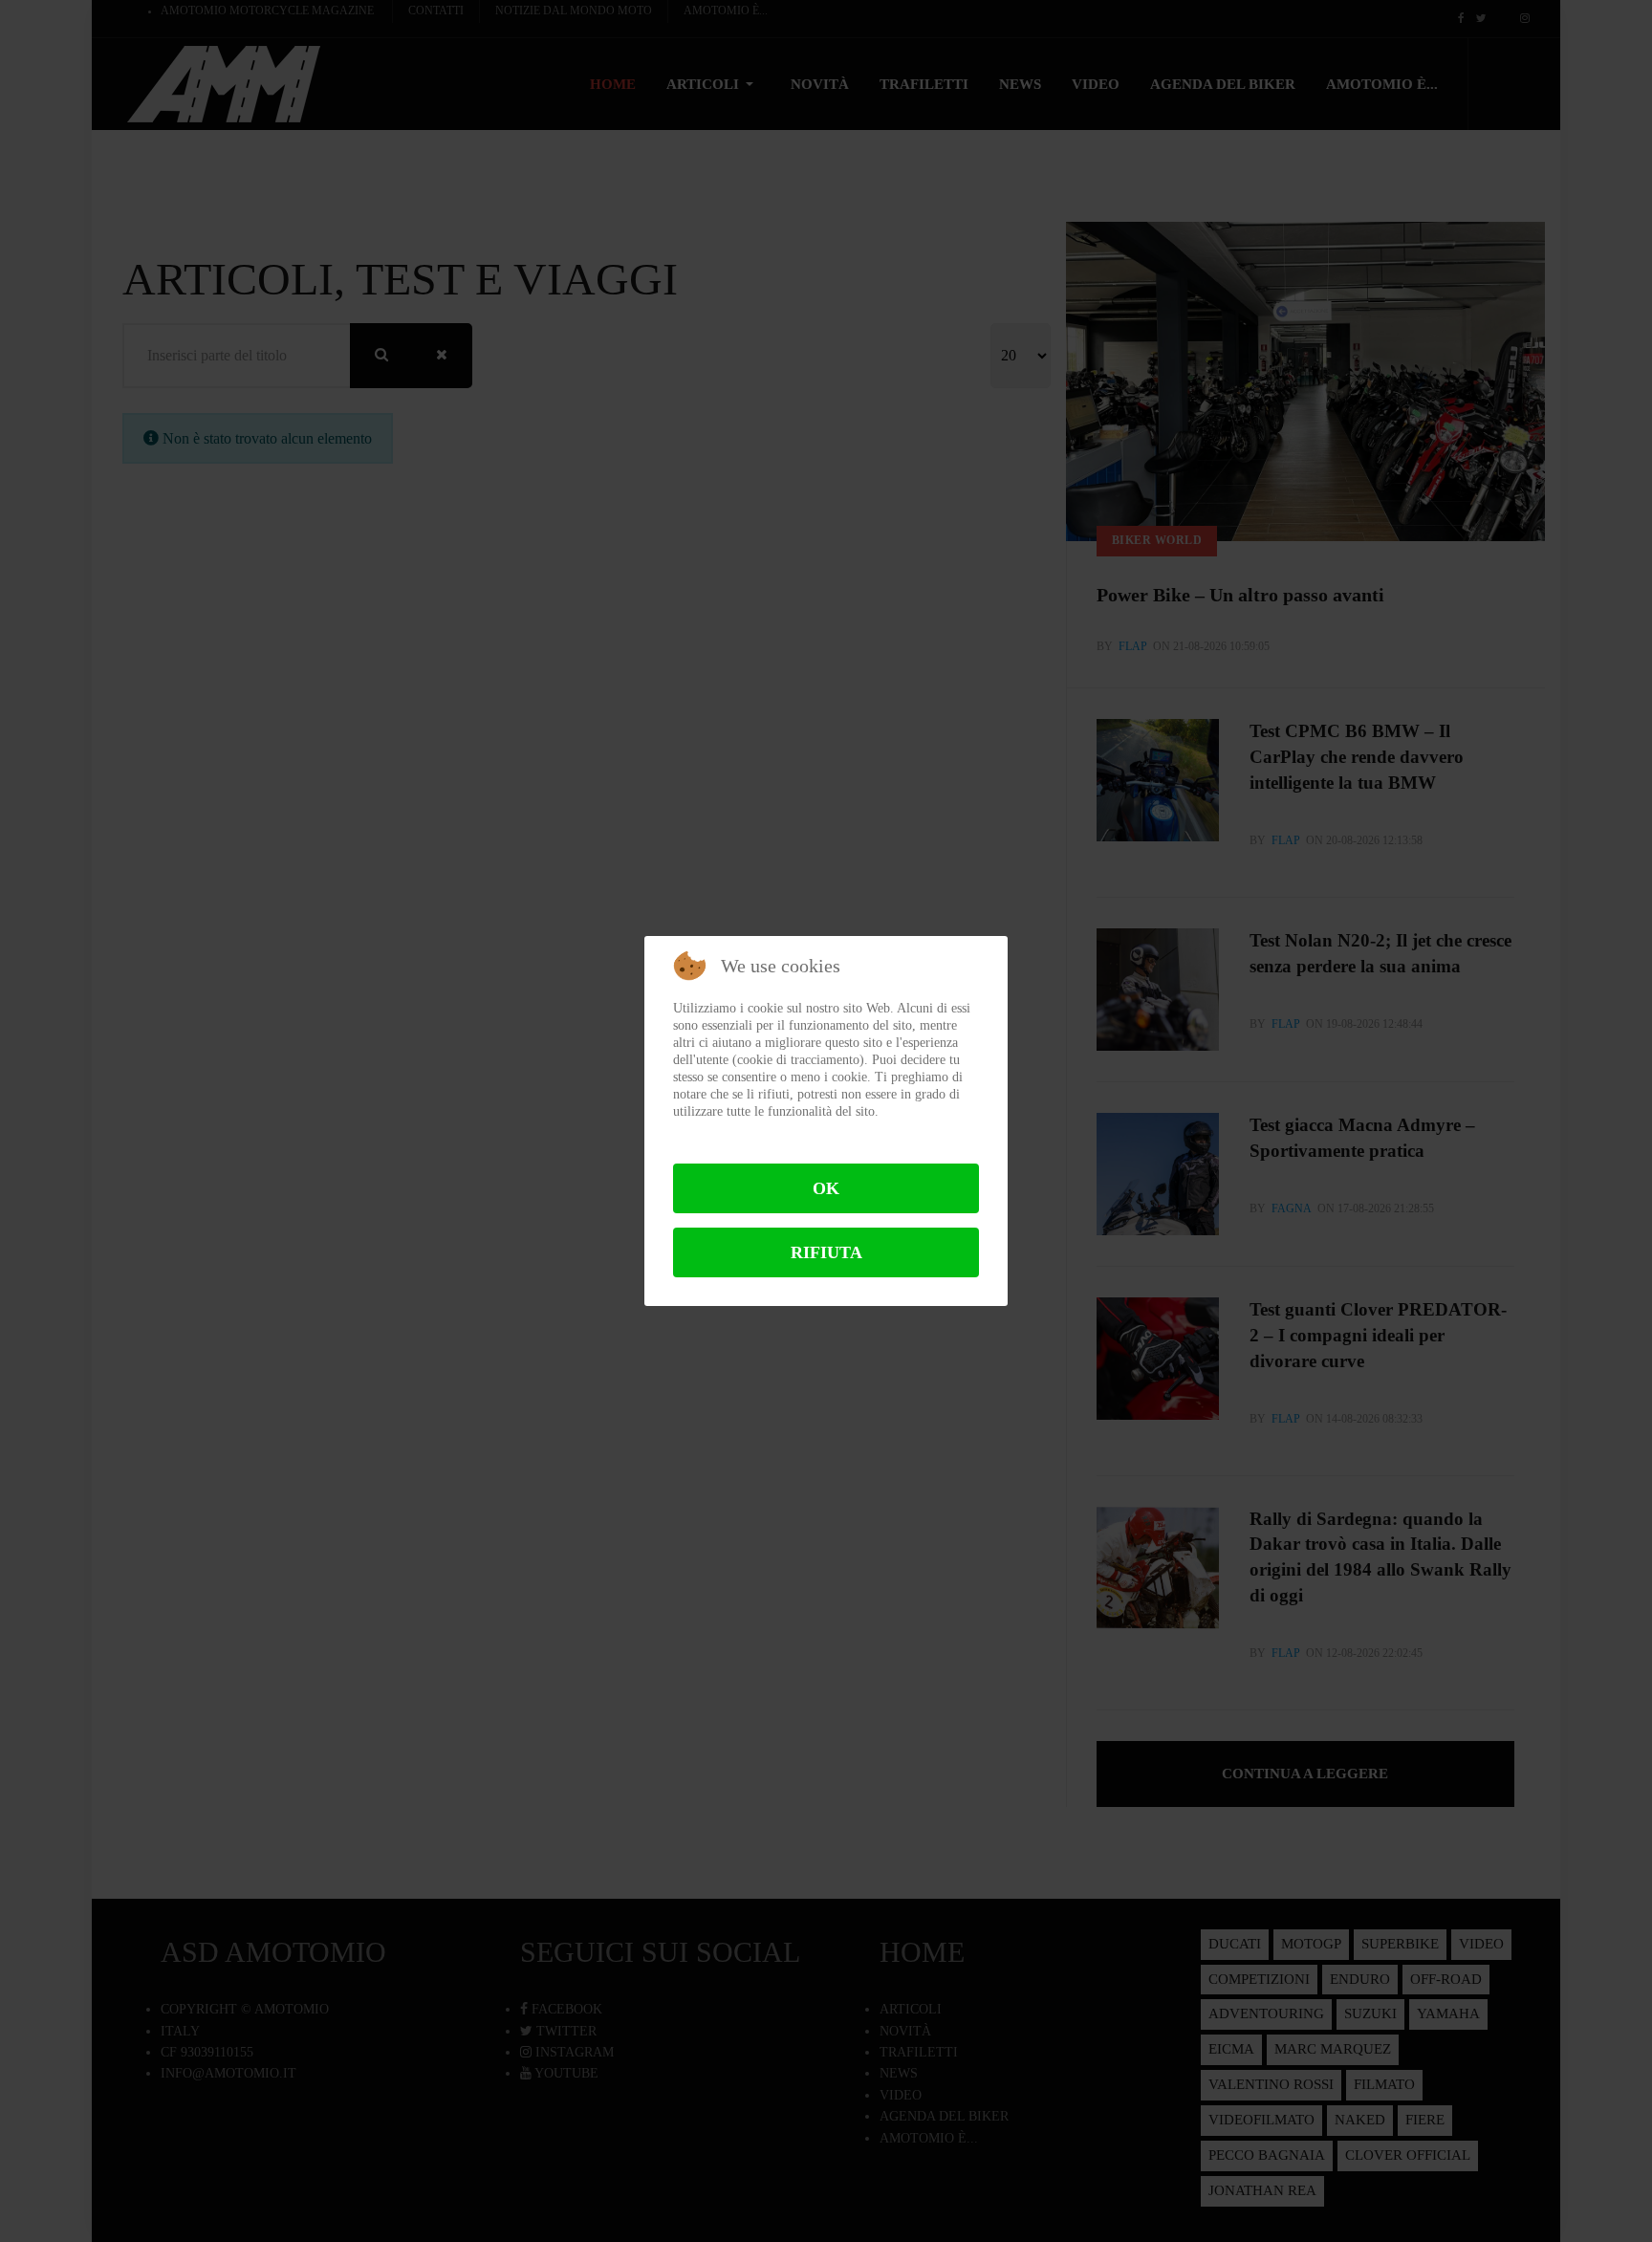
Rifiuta (826, 1252)
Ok (826, 1188)
